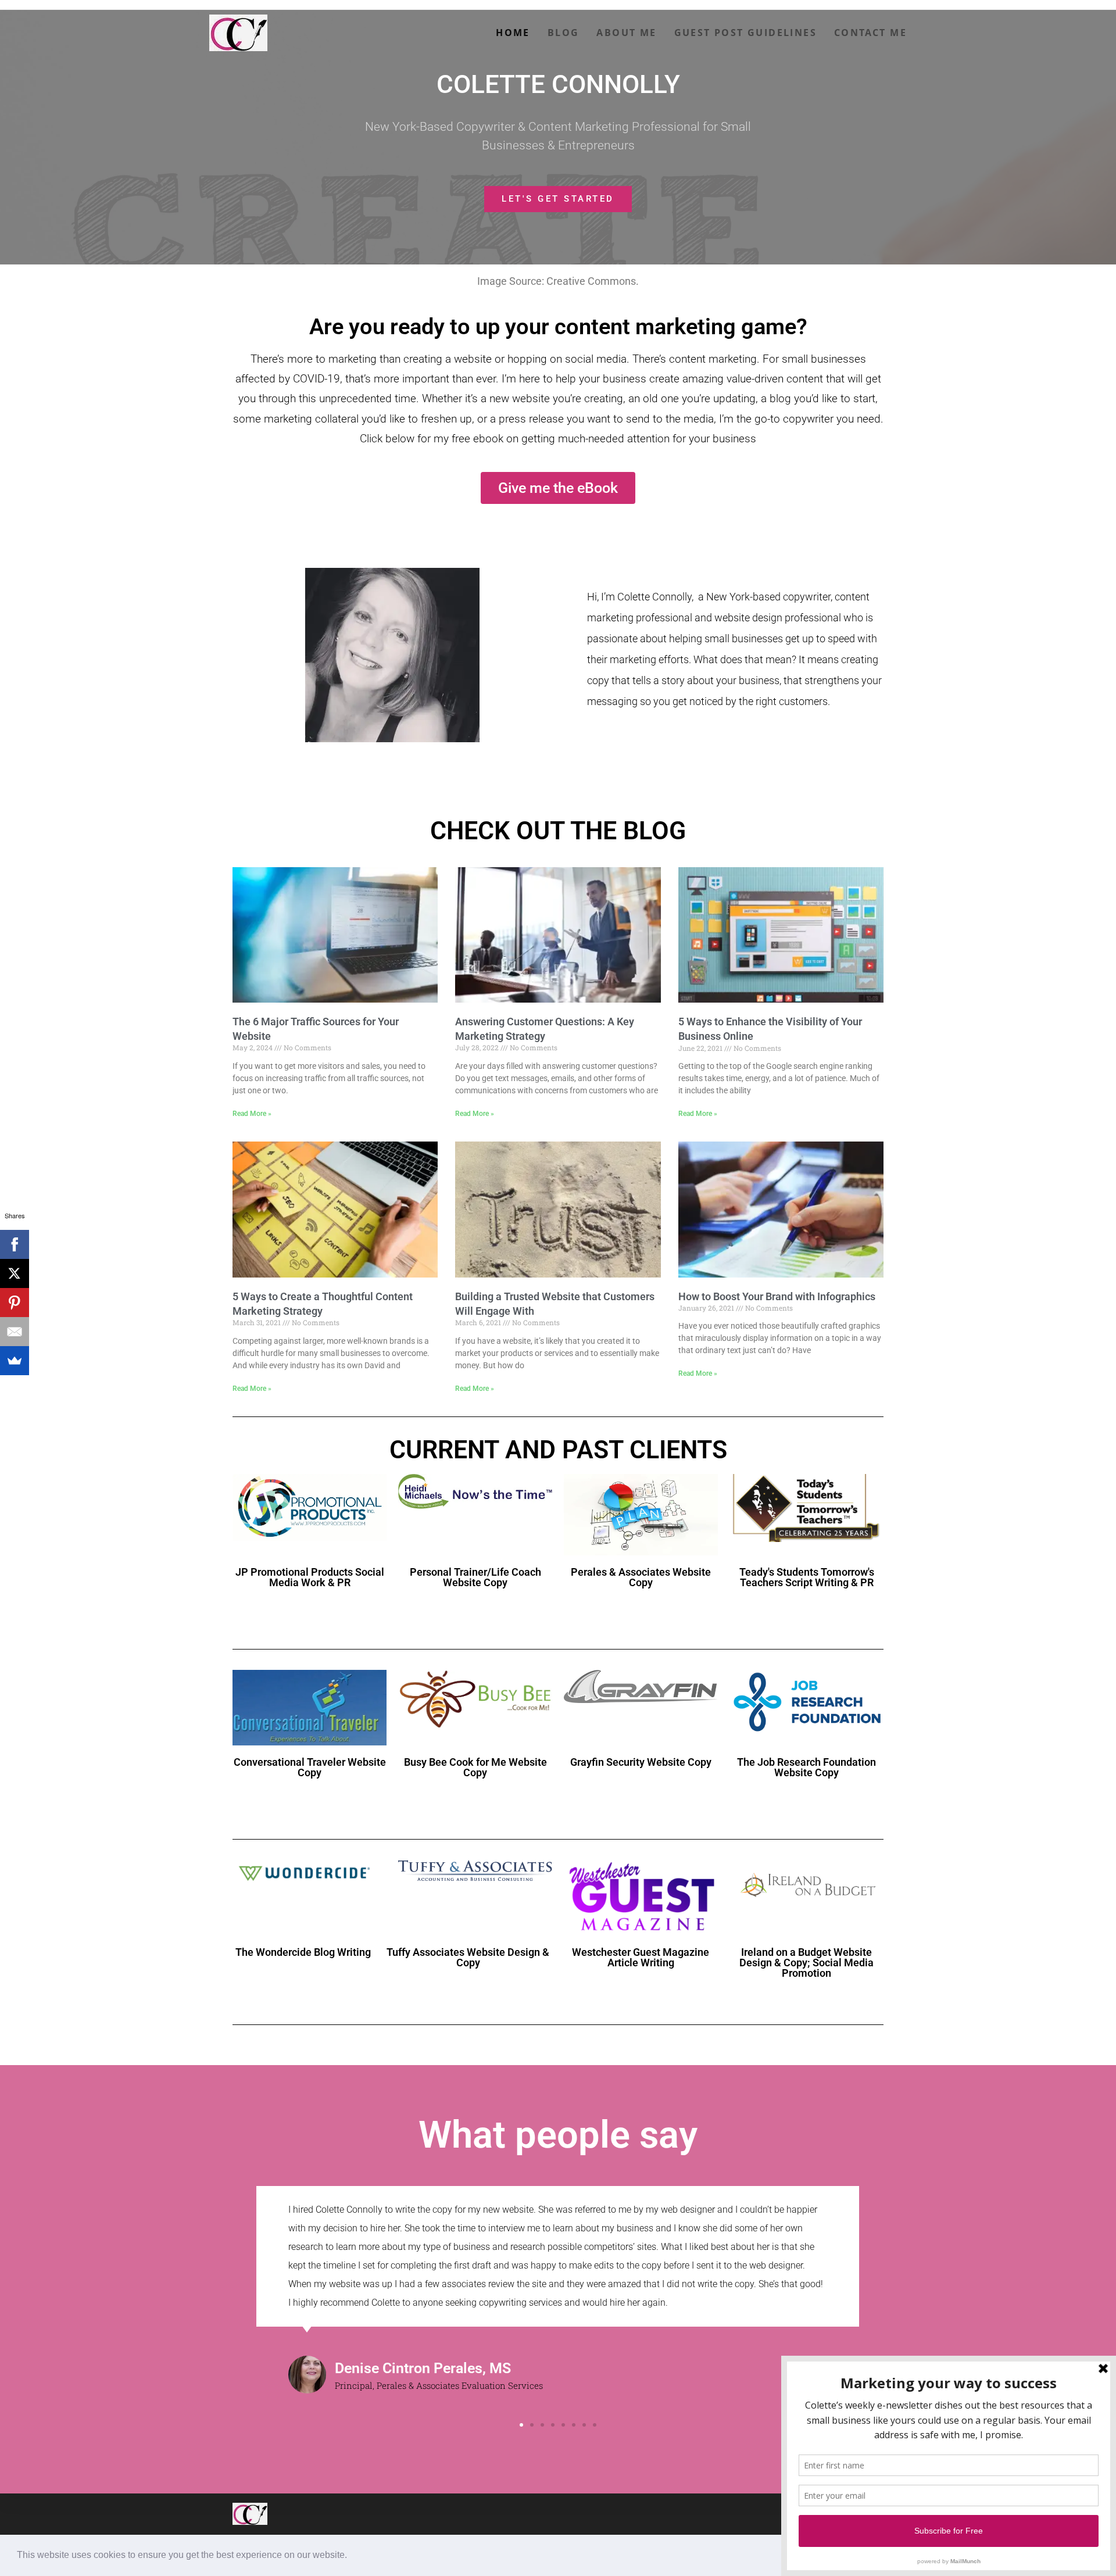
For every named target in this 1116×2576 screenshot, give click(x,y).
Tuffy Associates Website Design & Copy (468, 1957)
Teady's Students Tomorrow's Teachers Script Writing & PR (807, 1577)
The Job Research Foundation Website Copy (806, 1767)
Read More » (252, 1114)
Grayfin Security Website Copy (641, 1762)
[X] (15, 1273)
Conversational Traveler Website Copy (310, 1767)
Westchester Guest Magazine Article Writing (641, 1957)
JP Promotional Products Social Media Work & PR (310, 1577)
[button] (351, 2556)
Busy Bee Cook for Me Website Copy (475, 1767)
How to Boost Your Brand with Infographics (777, 1296)
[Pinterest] (15, 1303)
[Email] (15, 1332)
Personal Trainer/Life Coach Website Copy (475, 1577)
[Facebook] (15, 1244)
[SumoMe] (15, 1361)
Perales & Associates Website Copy (641, 1577)
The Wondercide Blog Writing (303, 1952)
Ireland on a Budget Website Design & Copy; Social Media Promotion (806, 1963)
